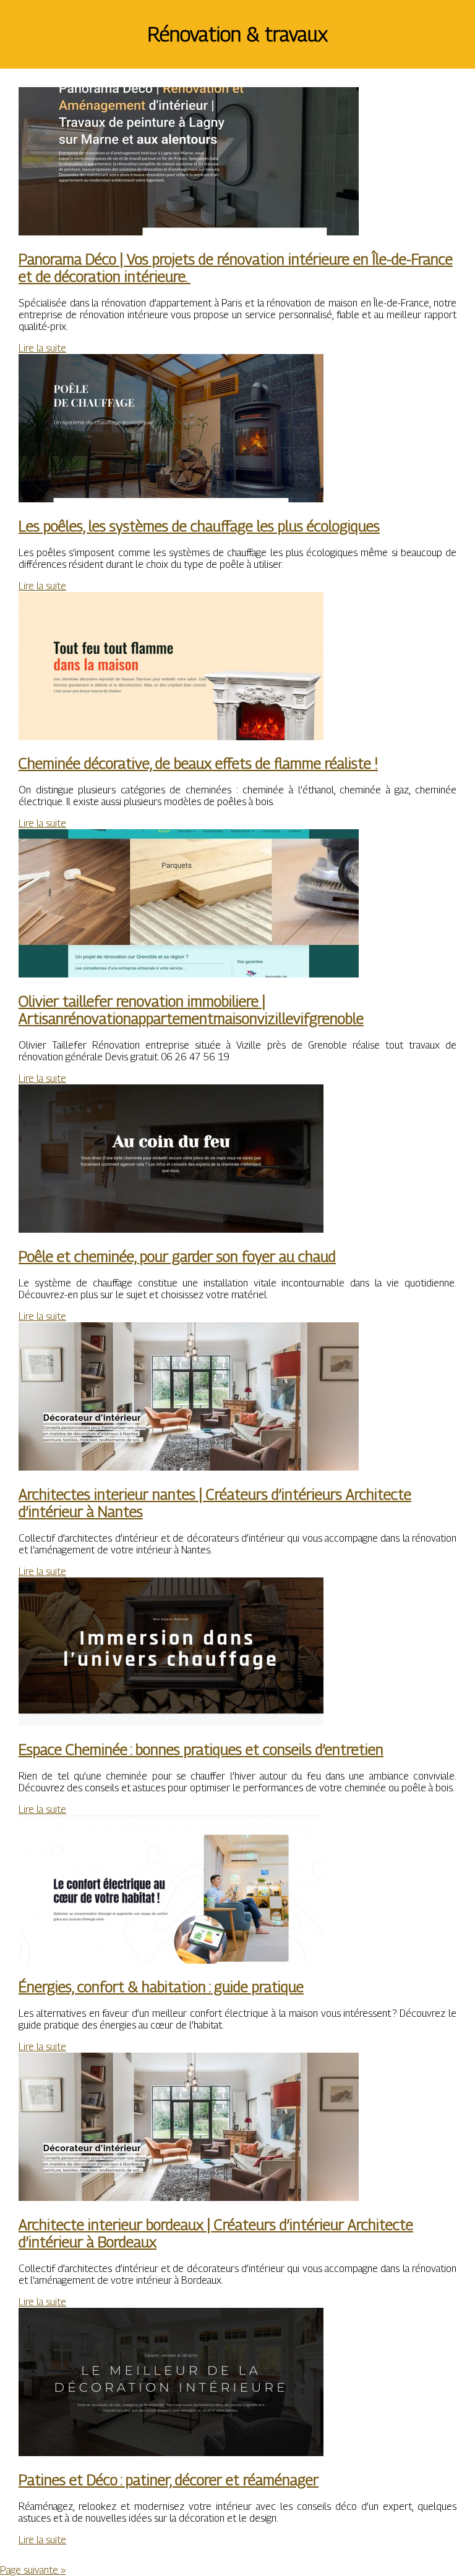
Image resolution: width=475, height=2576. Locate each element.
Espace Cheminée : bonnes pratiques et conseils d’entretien (201, 1749)
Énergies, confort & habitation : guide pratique (161, 1987)
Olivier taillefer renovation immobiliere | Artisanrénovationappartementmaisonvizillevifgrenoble (191, 1010)
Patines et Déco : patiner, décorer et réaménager (169, 2480)
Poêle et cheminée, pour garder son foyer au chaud (177, 1256)
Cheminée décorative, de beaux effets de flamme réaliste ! (198, 763)
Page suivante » (33, 2570)
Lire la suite (42, 348)
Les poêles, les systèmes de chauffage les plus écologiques (199, 526)
